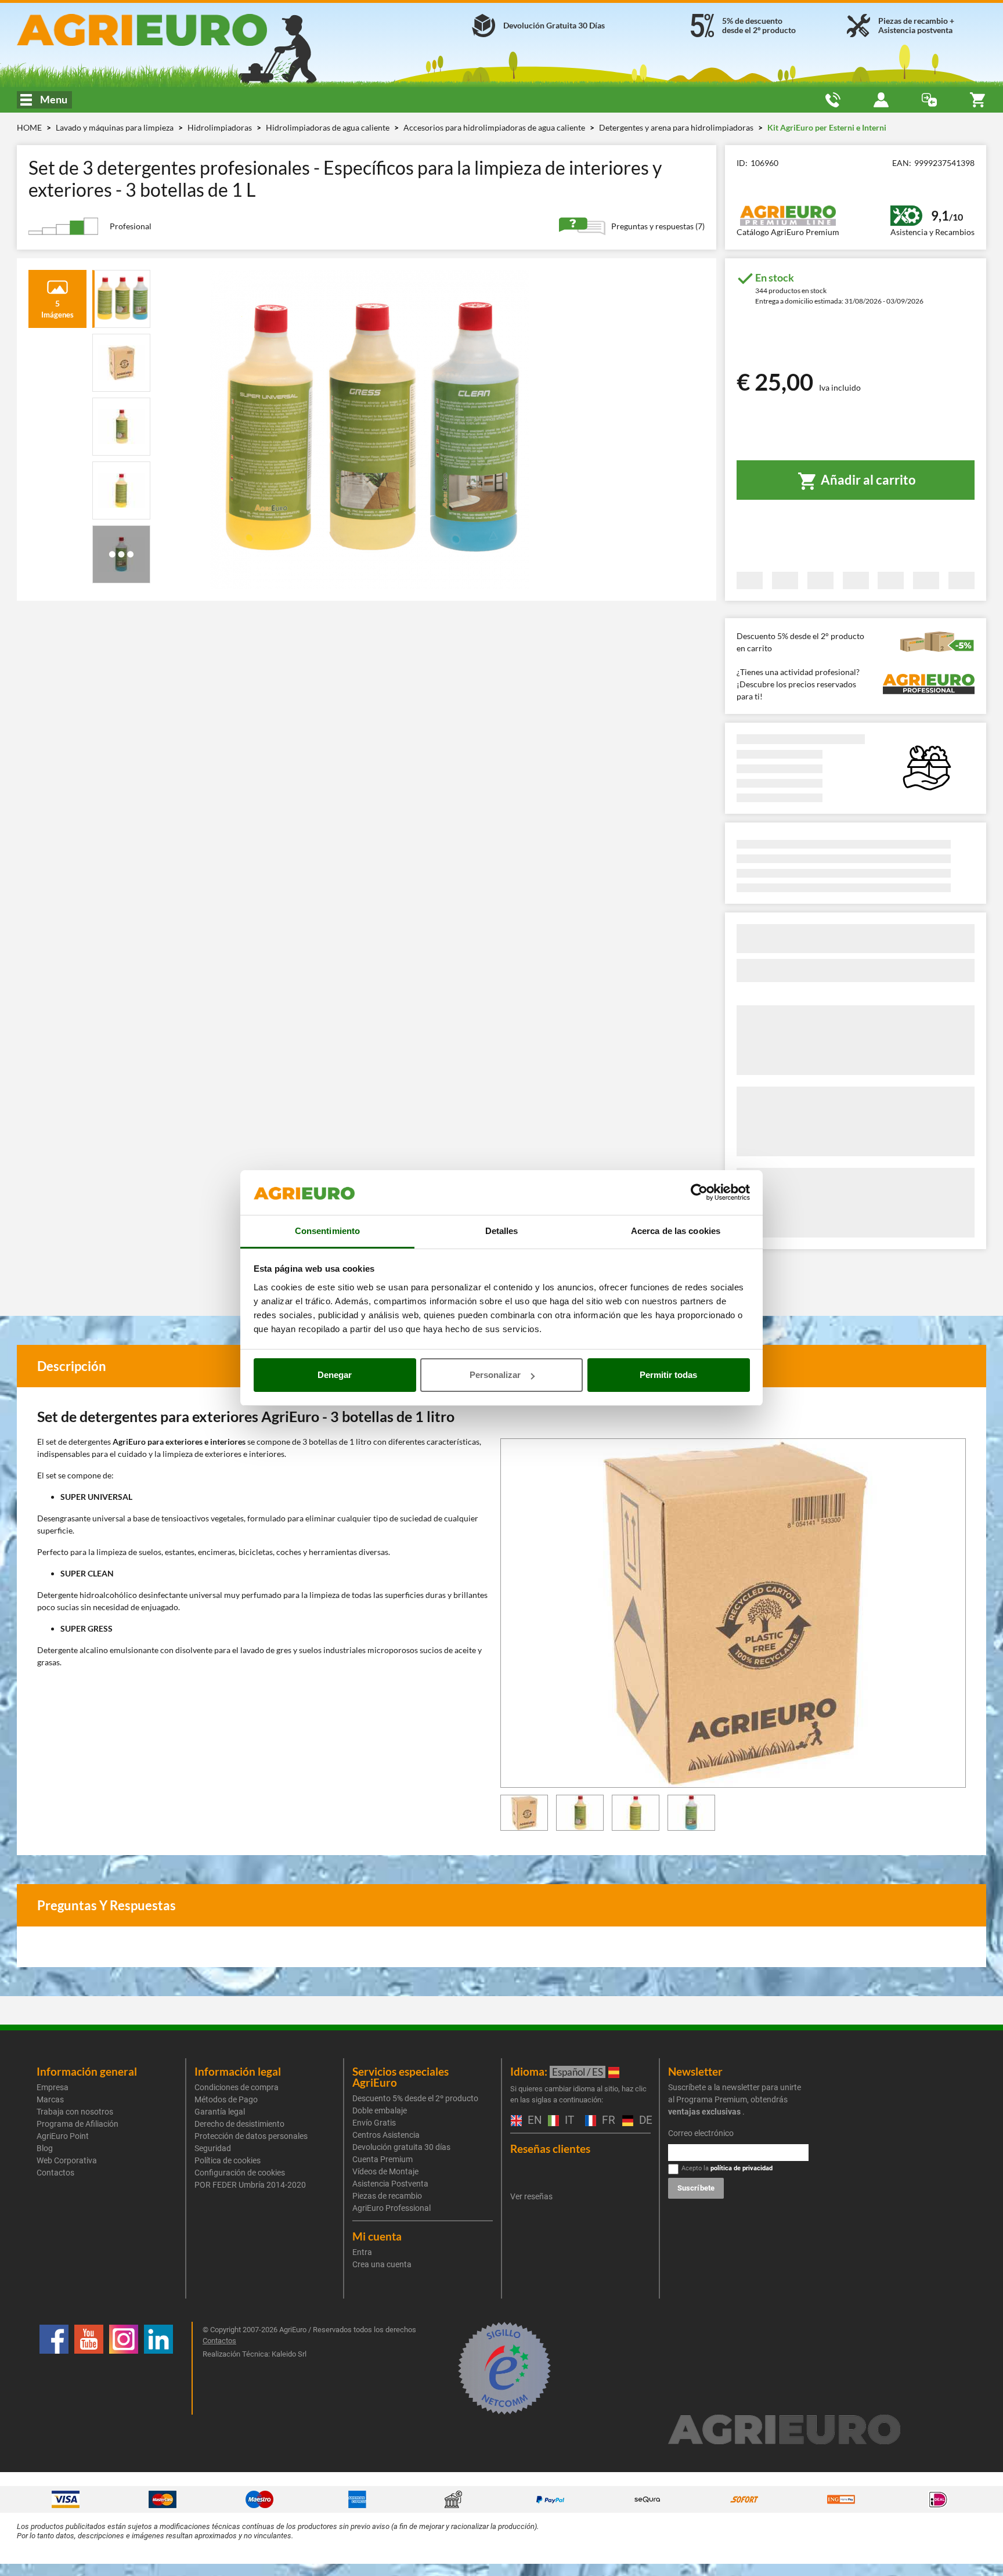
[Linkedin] (158, 2368)
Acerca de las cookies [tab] (676, 1231)
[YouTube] (89, 2368)
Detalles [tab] (502, 1231)
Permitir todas (668, 1375)
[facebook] (54, 2368)
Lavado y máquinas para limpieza (116, 127)
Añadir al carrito (867, 480)
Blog (45, 2148)
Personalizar (495, 1375)
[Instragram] (124, 2368)
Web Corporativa (67, 2160)
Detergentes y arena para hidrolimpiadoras (677, 127)
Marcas (50, 2099)
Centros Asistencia (386, 2135)
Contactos (55, 2173)
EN (532, 2121)
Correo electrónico (701, 2133)
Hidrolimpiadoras (221, 127)
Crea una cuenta (382, 2264)
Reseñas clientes (550, 2149)
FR (606, 2121)
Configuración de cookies (240, 2173)
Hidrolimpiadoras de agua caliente (329, 127)
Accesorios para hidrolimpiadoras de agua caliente (495, 127)
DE (643, 2121)
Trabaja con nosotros (75, 2112)
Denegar (335, 1375)
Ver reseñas (531, 2196)
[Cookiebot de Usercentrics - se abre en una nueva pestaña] (699, 1193)
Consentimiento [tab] (327, 1231)
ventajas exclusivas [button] (704, 2112)
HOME (29, 127)
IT (568, 2121)
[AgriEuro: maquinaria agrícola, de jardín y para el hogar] (173, 30)
